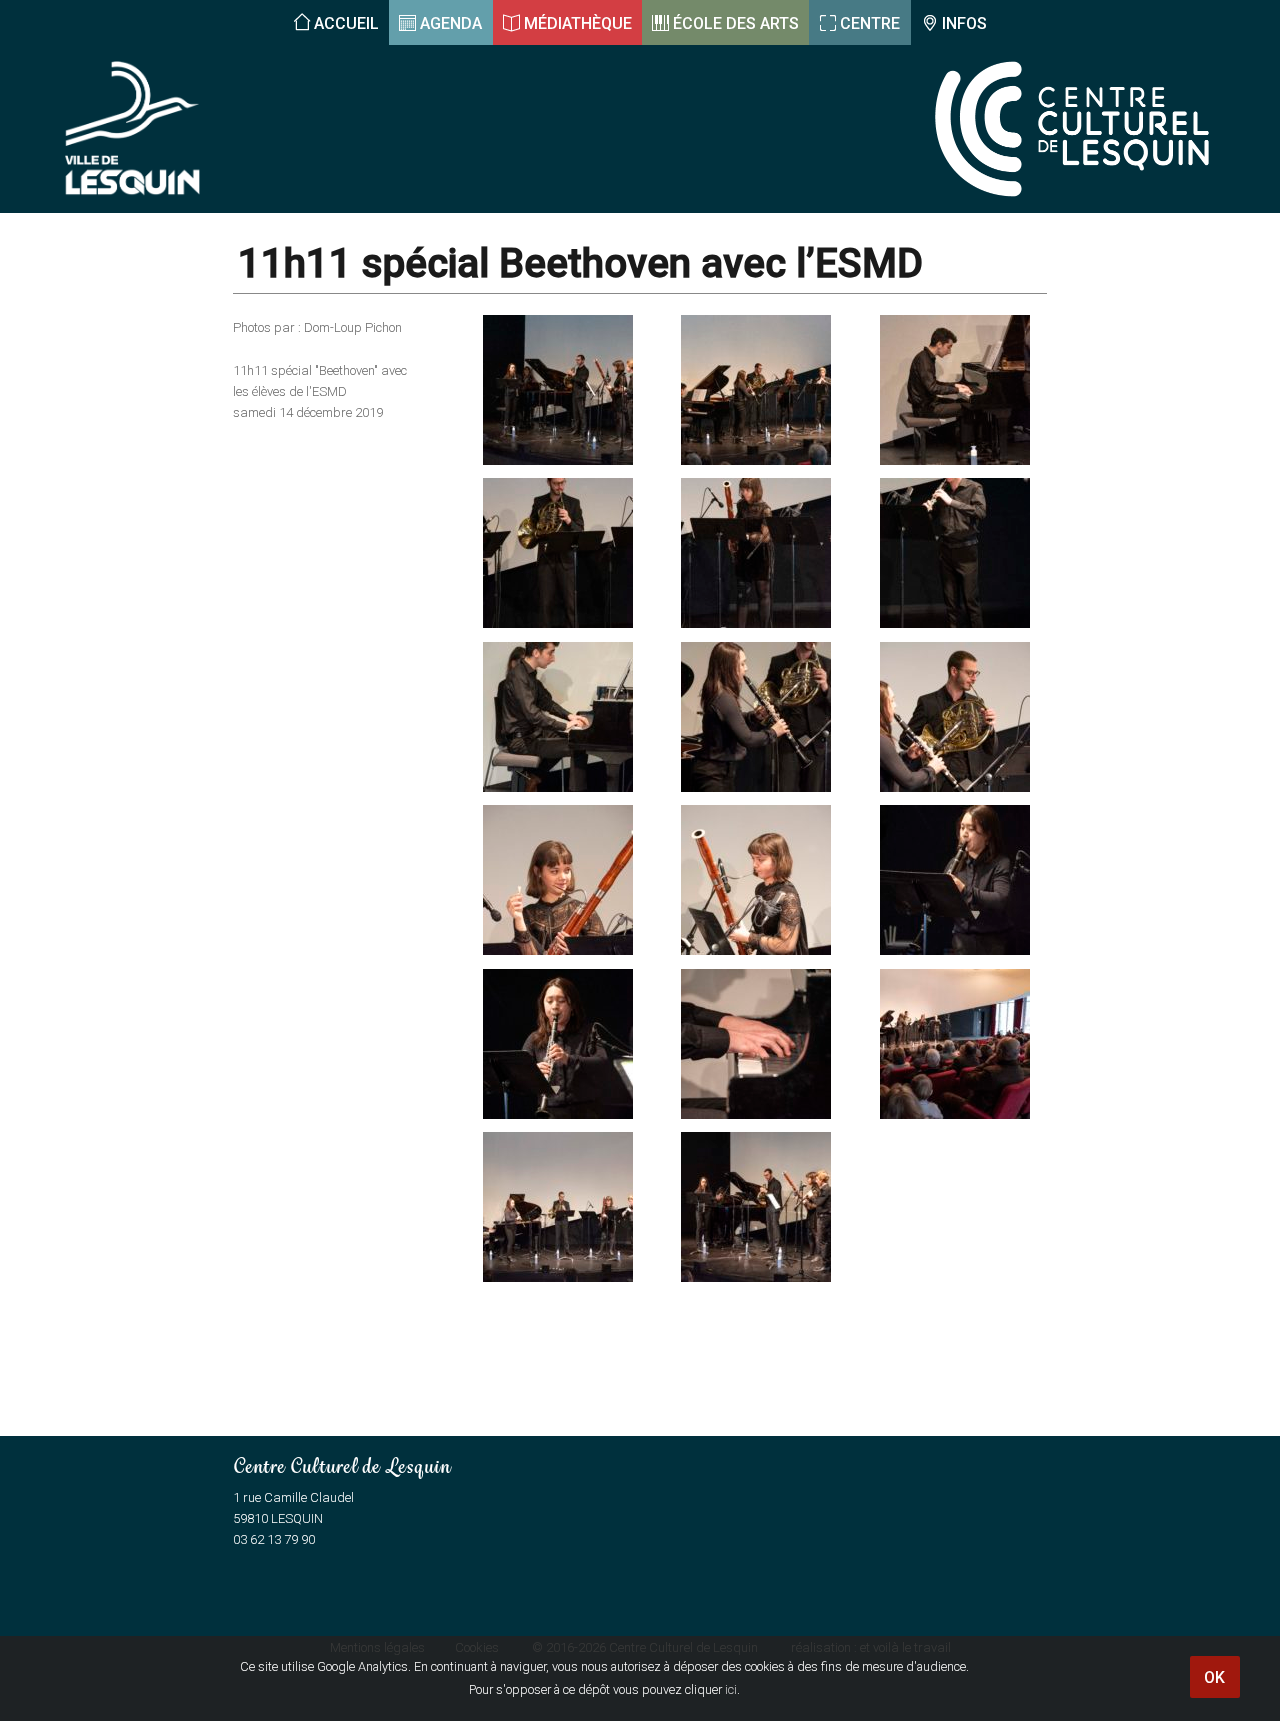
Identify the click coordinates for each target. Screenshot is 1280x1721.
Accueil (346, 23)
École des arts (736, 23)
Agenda (451, 23)
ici (731, 1689)
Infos (964, 23)
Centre (870, 23)
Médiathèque (578, 23)
